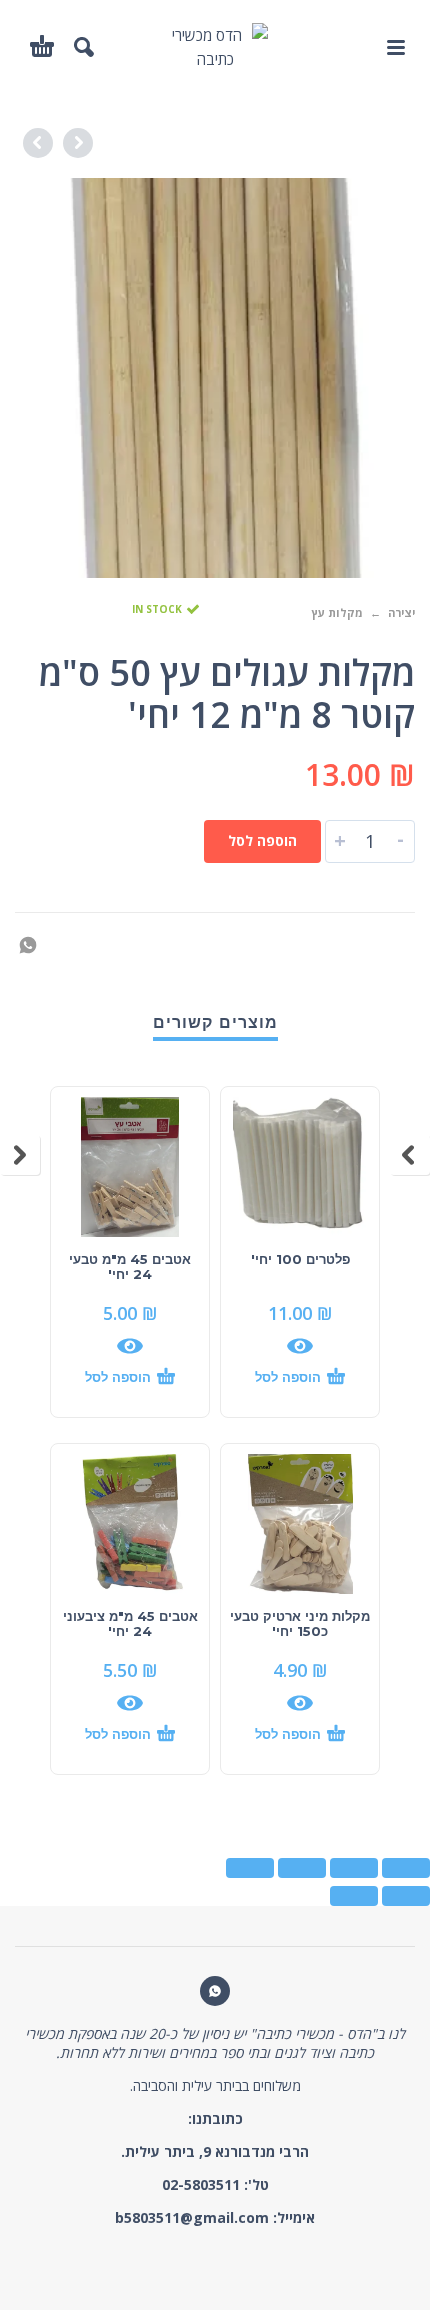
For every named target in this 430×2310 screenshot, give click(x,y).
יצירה (401, 612)
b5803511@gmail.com (192, 2217)
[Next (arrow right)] (354, 1896)
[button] (395, 47)
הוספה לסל (262, 840)
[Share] (354, 1868)
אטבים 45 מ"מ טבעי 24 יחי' (130, 1266)
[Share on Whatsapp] (34, 943)
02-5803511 (201, 2184)
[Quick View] (300, 1346)
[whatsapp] (215, 1991)
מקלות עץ (337, 612)
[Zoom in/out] (250, 1868)
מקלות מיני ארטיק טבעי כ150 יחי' (300, 1623)
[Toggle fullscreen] (302, 1868)
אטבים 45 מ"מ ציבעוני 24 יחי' (130, 1623)
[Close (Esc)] (406, 1868)
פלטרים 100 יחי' (300, 1259)
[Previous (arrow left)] (406, 1896)
